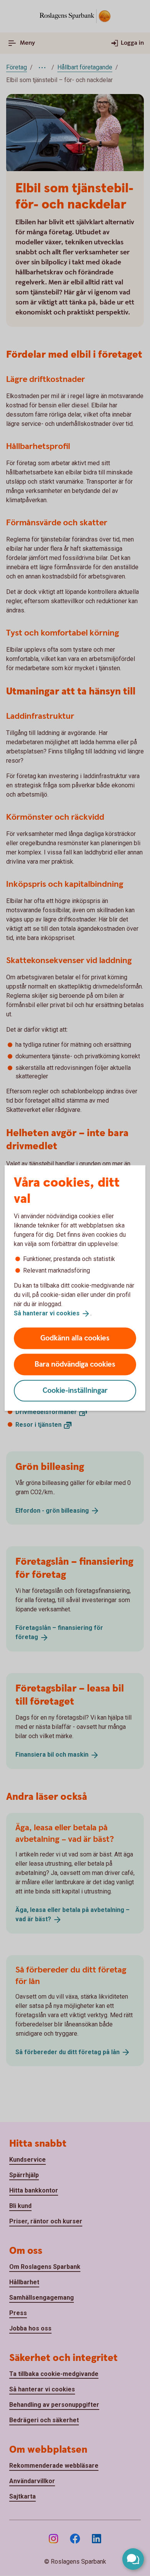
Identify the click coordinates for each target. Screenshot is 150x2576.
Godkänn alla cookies (75, 1338)
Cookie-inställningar (75, 1390)
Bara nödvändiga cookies (75, 1364)
